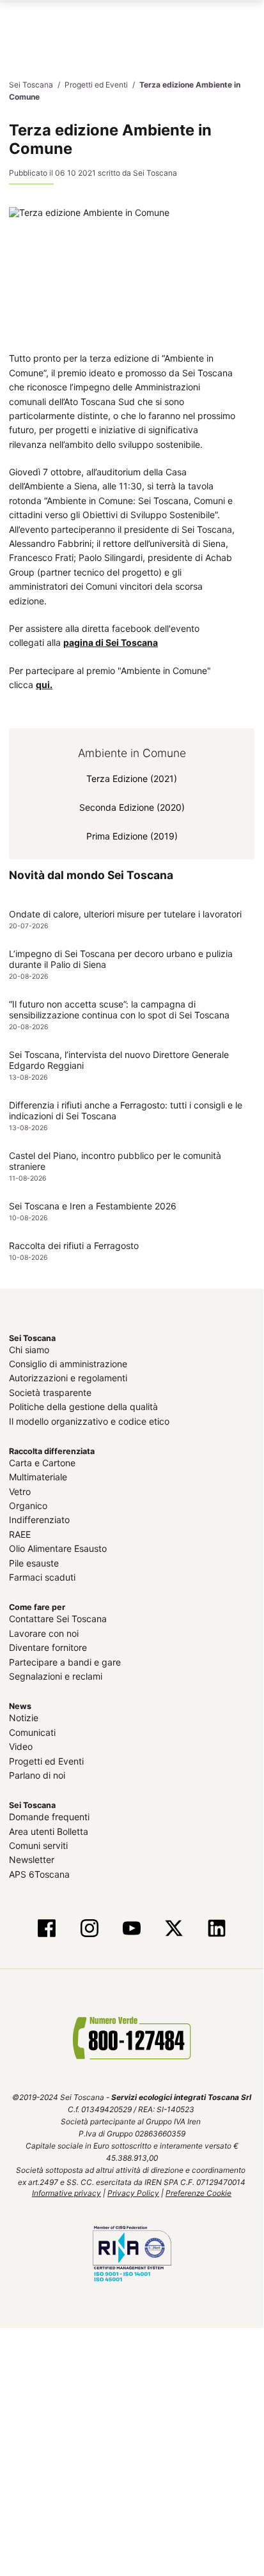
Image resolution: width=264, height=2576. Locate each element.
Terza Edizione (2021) (132, 778)
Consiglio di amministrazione (68, 1364)
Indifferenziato (39, 1520)
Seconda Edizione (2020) (132, 807)
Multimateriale (38, 1477)
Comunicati (32, 1732)
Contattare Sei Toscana (58, 1619)
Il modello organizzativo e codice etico (89, 1421)
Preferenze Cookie (198, 2193)
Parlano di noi (37, 1775)
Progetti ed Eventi (46, 1760)
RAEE (20, 1534)
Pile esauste (34, 1562)
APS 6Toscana (39, 1874)
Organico (28, 1506)
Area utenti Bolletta (49, 1831)
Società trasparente (50, 1392)
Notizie (24, 1718)
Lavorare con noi (44, 1633)
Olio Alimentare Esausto (58, 1548)
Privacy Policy (133, 2193)
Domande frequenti (49, 1817)
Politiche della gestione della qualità (83, 1407)
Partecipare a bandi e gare (65, 1661)
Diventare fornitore (48, 1647)
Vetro (20, 1491)
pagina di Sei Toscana (111, 642)
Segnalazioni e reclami (56, 1676)
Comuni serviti (38, 1845)
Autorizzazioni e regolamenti (68, 1378)
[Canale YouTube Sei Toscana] (132, 1929)
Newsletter (32, 1859)
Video (21, 1746)
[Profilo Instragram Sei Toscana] (89, 1929)
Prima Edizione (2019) (132, 835)
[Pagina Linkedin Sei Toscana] (216, 1929)
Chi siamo (29, 1349)
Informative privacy (66, 2193)
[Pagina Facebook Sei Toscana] (47, 1929)
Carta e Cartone (42, 1463)
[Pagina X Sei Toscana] (174, 1929)
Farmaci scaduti (42, 1577)
